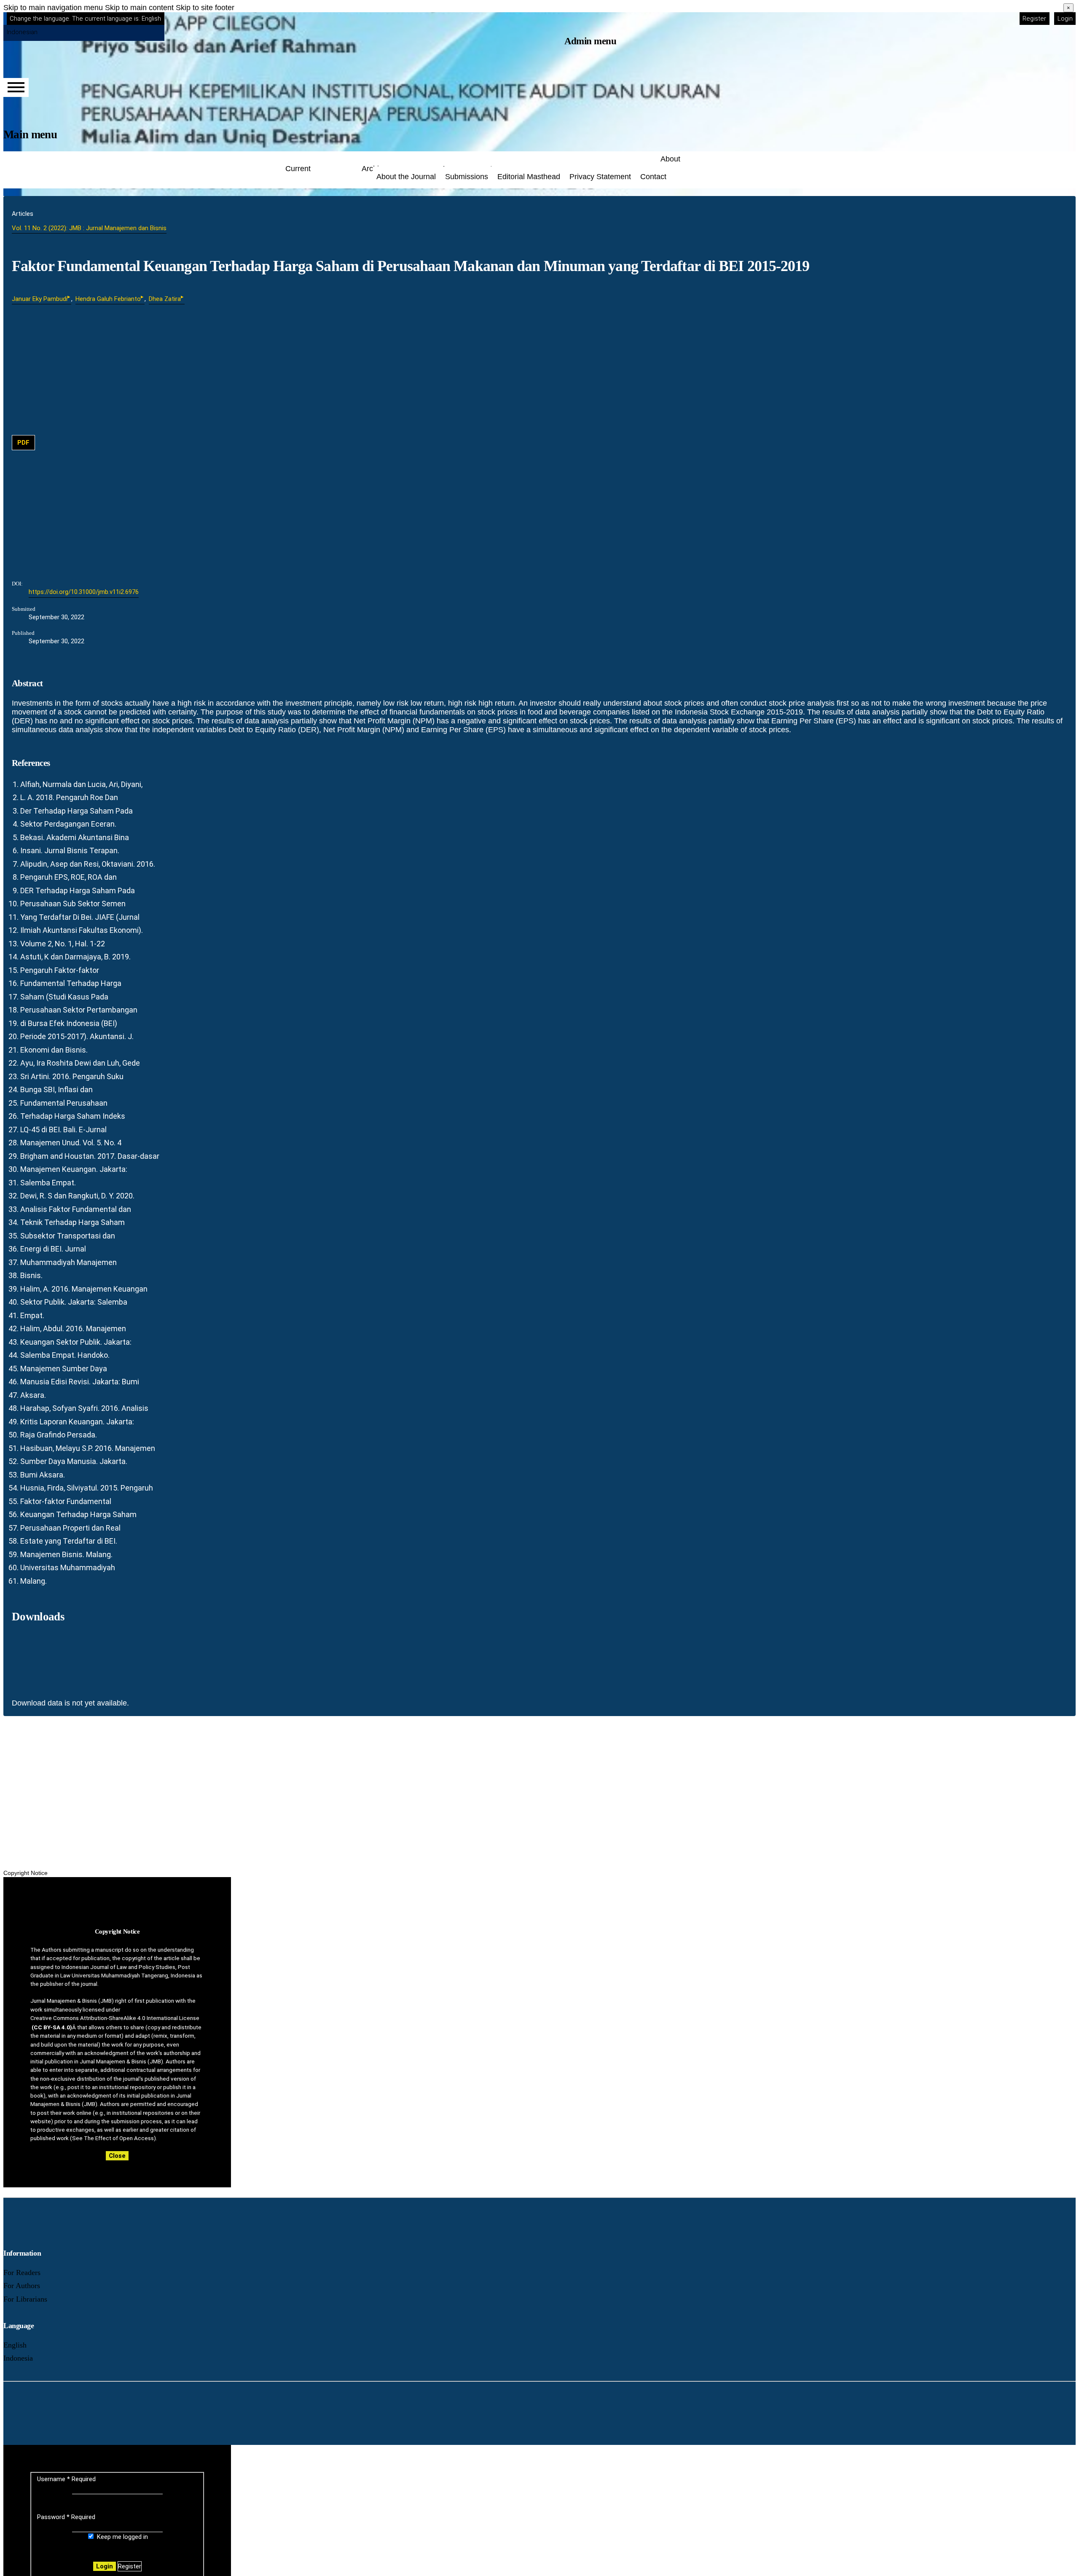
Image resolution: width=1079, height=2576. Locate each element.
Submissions (467, 177)
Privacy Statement (600, 177)
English (15, 2345)
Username (66, 2479)
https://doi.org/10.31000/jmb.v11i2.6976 (84, 592)
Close (117, 2156)
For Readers (22, 2272)
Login (1065, 19)
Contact (653, 177)
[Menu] (16, 87)
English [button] (85, 19)
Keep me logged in (122, 2537)
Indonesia (18, 2358)
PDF (23, 443)
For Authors (22, 2286)
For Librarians (25, 2299)
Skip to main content (139, 8)
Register (1034, 19)
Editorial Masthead (529, 177)
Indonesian (22, 32)
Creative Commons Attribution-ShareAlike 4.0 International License (115, 2018)
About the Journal (406, 177)
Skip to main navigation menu (53, 8)
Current (298, 169)
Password (66, 2517)
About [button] (670, 159)
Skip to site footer (205, 8)
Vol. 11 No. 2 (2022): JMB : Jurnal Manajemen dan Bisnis (89, 228)
